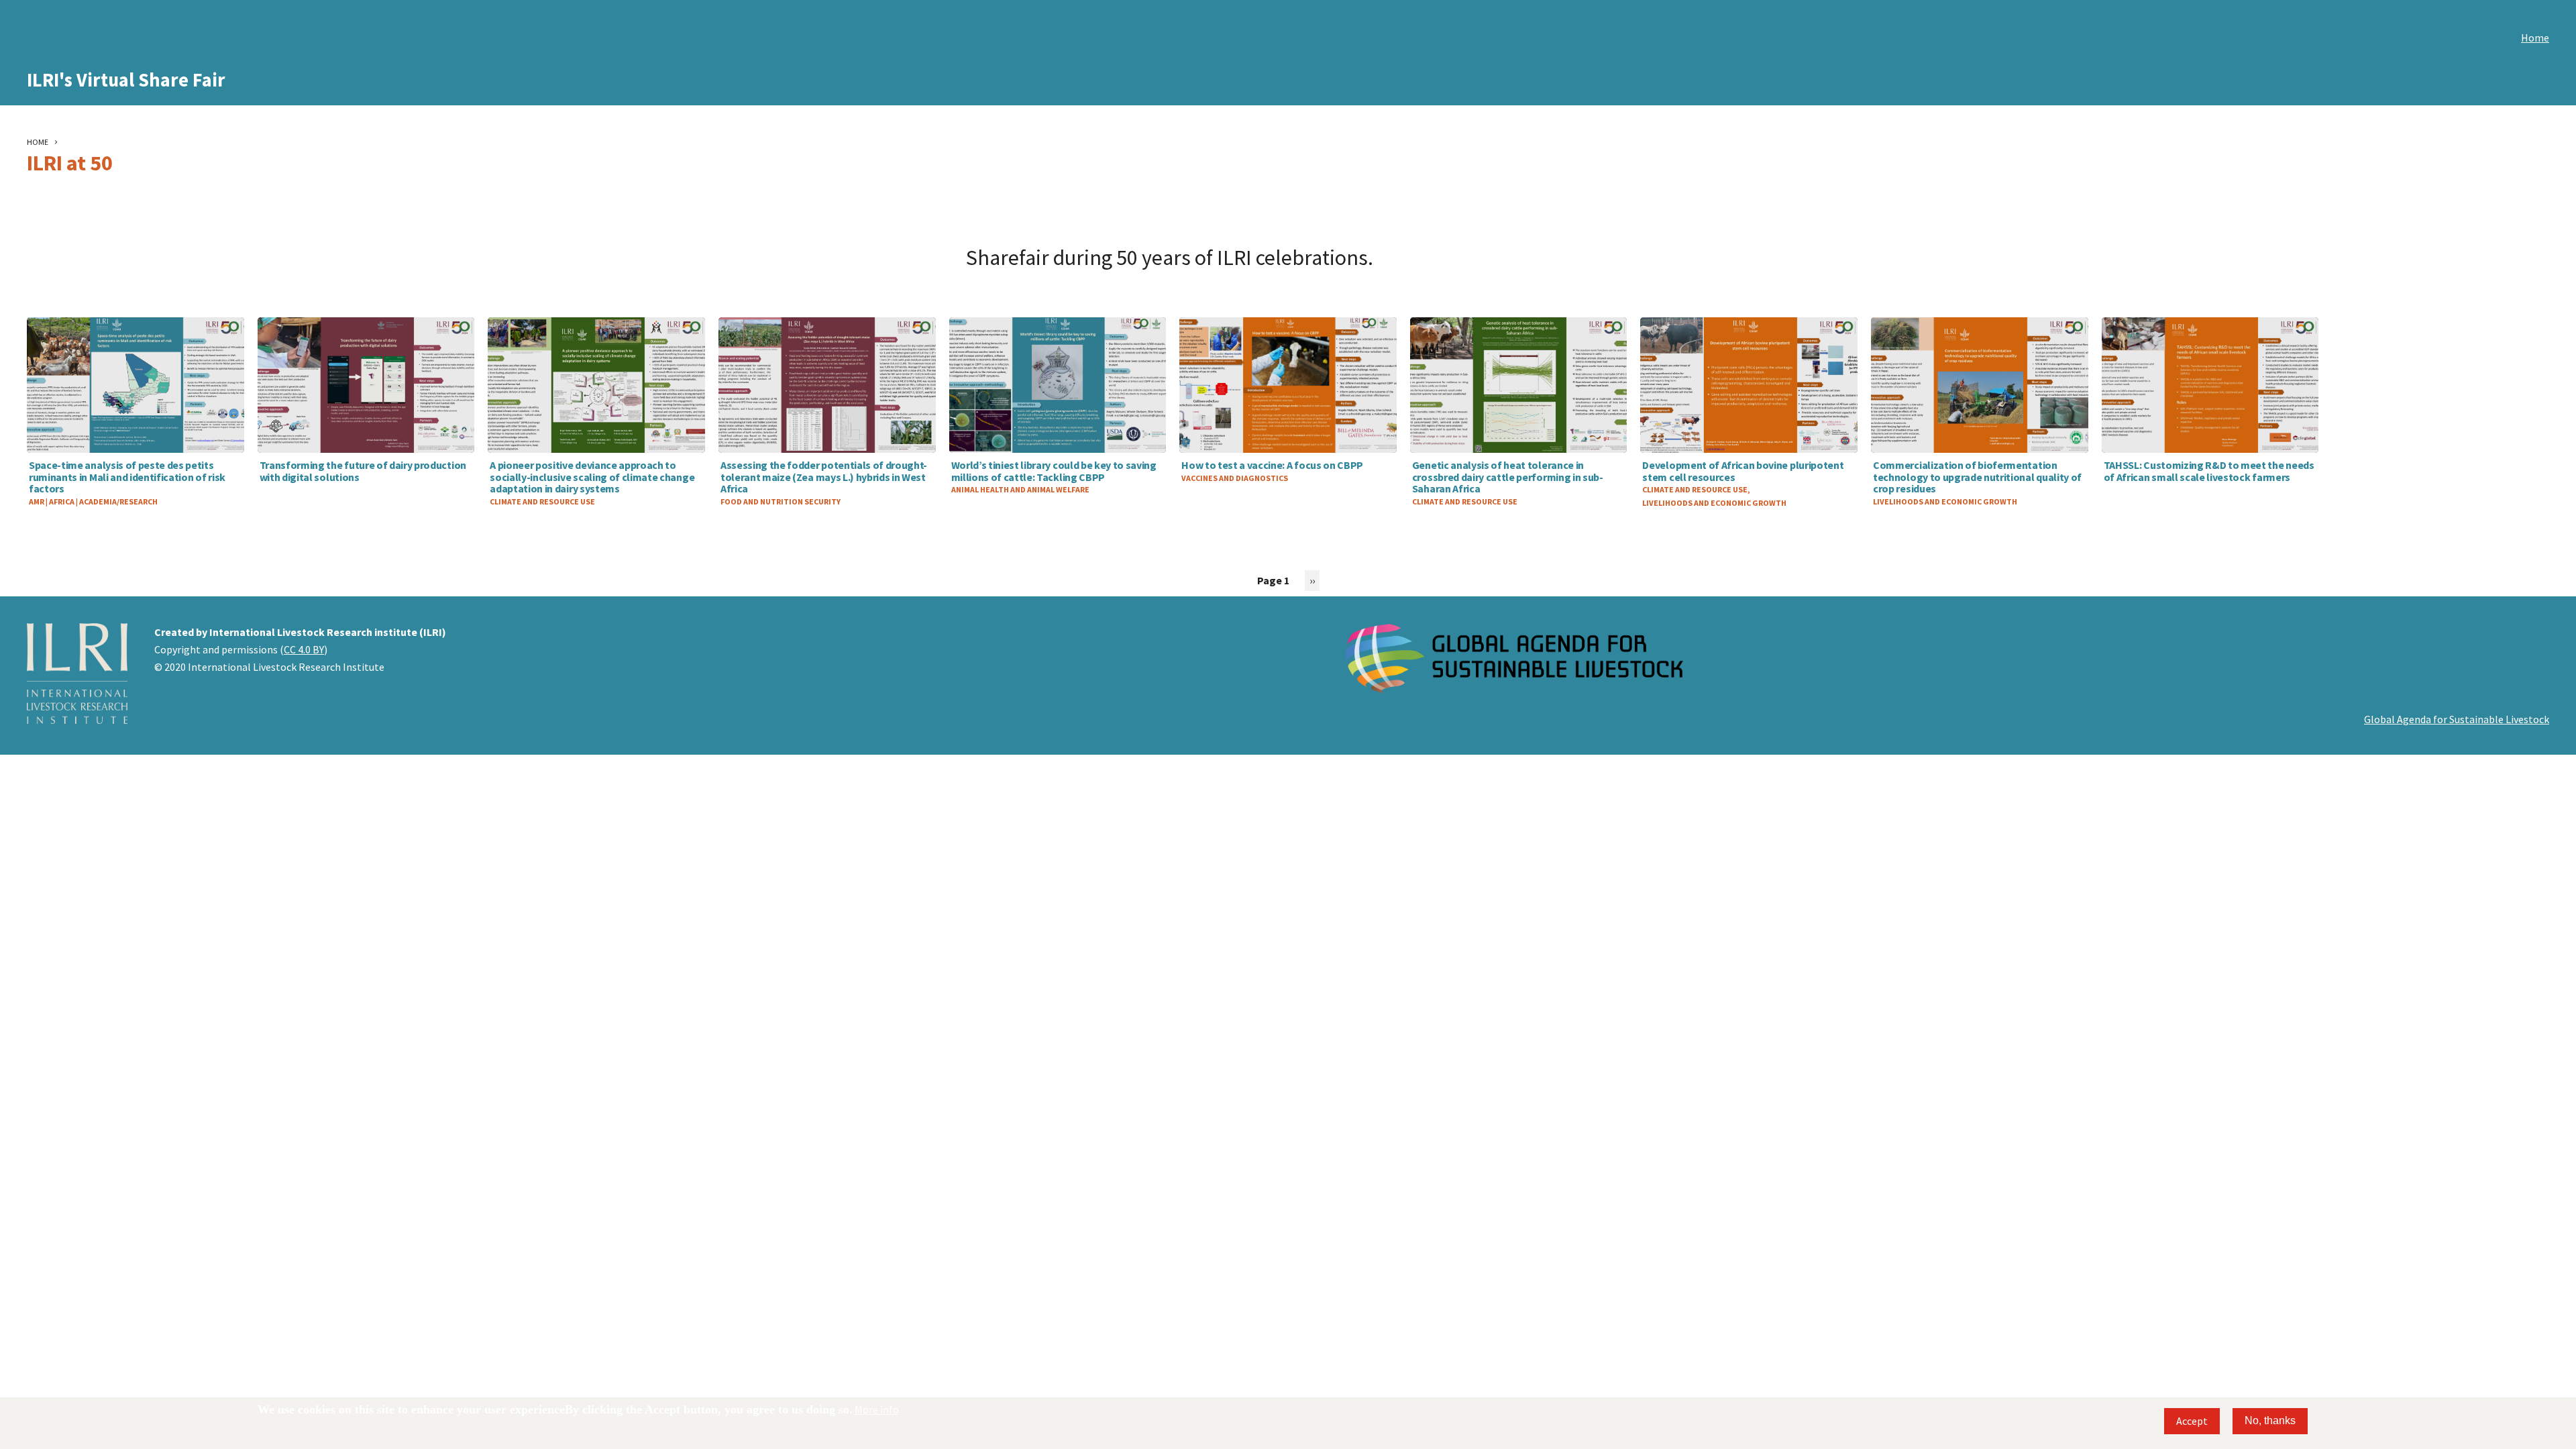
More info (877, 1409)
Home (2535, 38)
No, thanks (2270, 1420)
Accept (2192, 1421)
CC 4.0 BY (304, 649)
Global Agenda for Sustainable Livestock (2457, 719)
